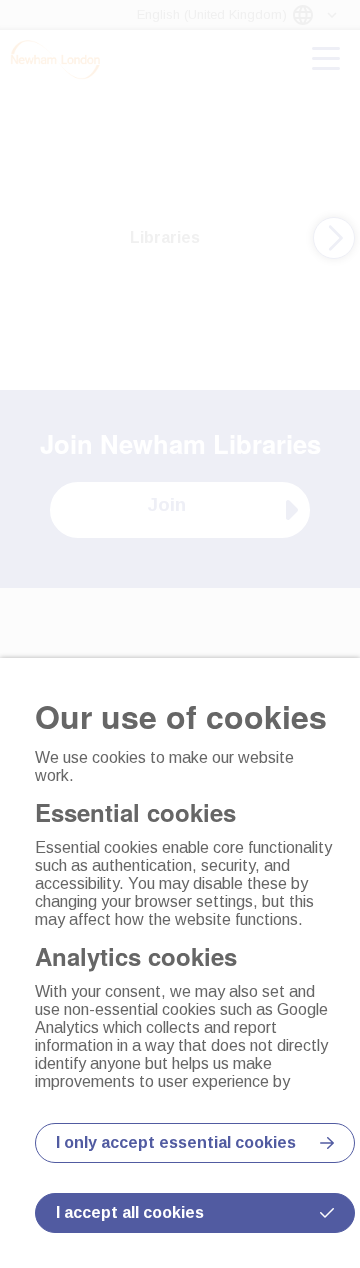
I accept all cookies (130, 1212)
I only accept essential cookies (176, 1142)
